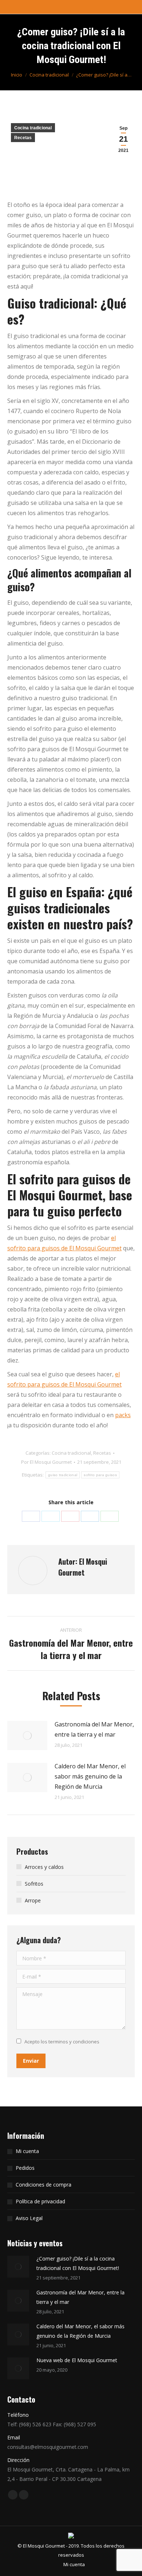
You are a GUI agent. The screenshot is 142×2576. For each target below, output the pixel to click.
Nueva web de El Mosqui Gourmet (77, 2360)
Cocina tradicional (33, 128)
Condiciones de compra (44, 2185)
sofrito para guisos (100, 1475)
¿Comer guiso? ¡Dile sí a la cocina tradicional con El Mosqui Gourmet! (78, 2263)
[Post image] (27, 1736)
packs (123, 1415)
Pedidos (25, 2168)
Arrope (33, 1900)
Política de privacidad (40, 2201)
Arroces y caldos (44, 1867)
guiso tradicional (63, 1475)
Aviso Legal (29, 2218)
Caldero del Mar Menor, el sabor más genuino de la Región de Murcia (90, 1776)
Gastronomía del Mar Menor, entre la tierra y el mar (94, 1729)
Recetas (23, 138)
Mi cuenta (27, 2151)
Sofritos (34, 1884)
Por (46, 1462)
